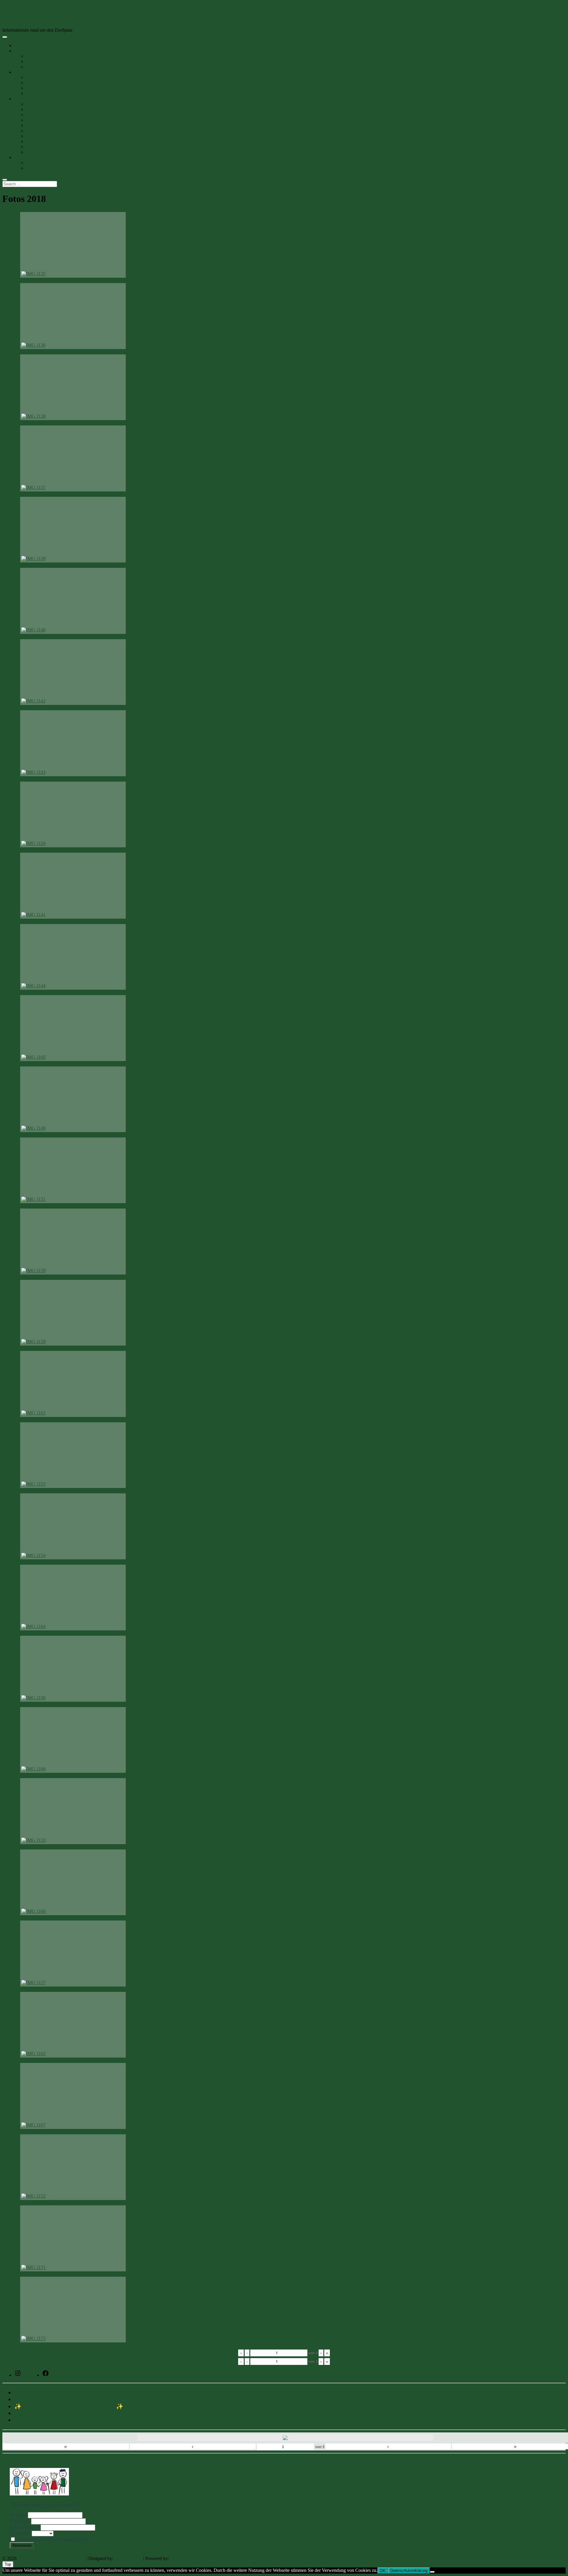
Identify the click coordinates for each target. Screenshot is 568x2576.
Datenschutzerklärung (46, 163)
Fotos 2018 (37, 120)
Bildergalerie (26, 99)
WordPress (180, 2558)
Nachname (20, 2521)
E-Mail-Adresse (25, 2527)
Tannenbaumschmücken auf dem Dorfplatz (66, 2413)
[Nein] (432, 2572)
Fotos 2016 (37, 131)
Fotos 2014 (37, 141)
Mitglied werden (41, 93)
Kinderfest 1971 (41, 152)
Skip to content (16, 5)
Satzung (34, 168)
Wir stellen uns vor (43, 77)
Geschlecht (20, 2533)
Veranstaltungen (41, 56)
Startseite (23, 45)
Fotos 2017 (37, 125)
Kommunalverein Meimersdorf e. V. (57, 17)
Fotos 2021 (37, 104)
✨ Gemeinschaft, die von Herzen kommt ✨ (69, 2406)
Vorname (18, 2515)
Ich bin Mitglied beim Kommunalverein (53, 2539)
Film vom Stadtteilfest (46, 147)
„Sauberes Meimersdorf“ (44, 2399)
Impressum (24, 157)
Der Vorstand (38, 88)
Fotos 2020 (37, 109)
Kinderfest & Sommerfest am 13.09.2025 (64, 2420)
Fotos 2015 (37, 136)
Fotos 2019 (37, 115)
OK (383, 2571)
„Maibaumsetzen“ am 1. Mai (49, 2392)
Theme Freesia (128, 2558)
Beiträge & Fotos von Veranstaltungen (62, 61)
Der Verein (24, 72)
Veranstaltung (27, 51)
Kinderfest (36, 67)
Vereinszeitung (40, 83)
